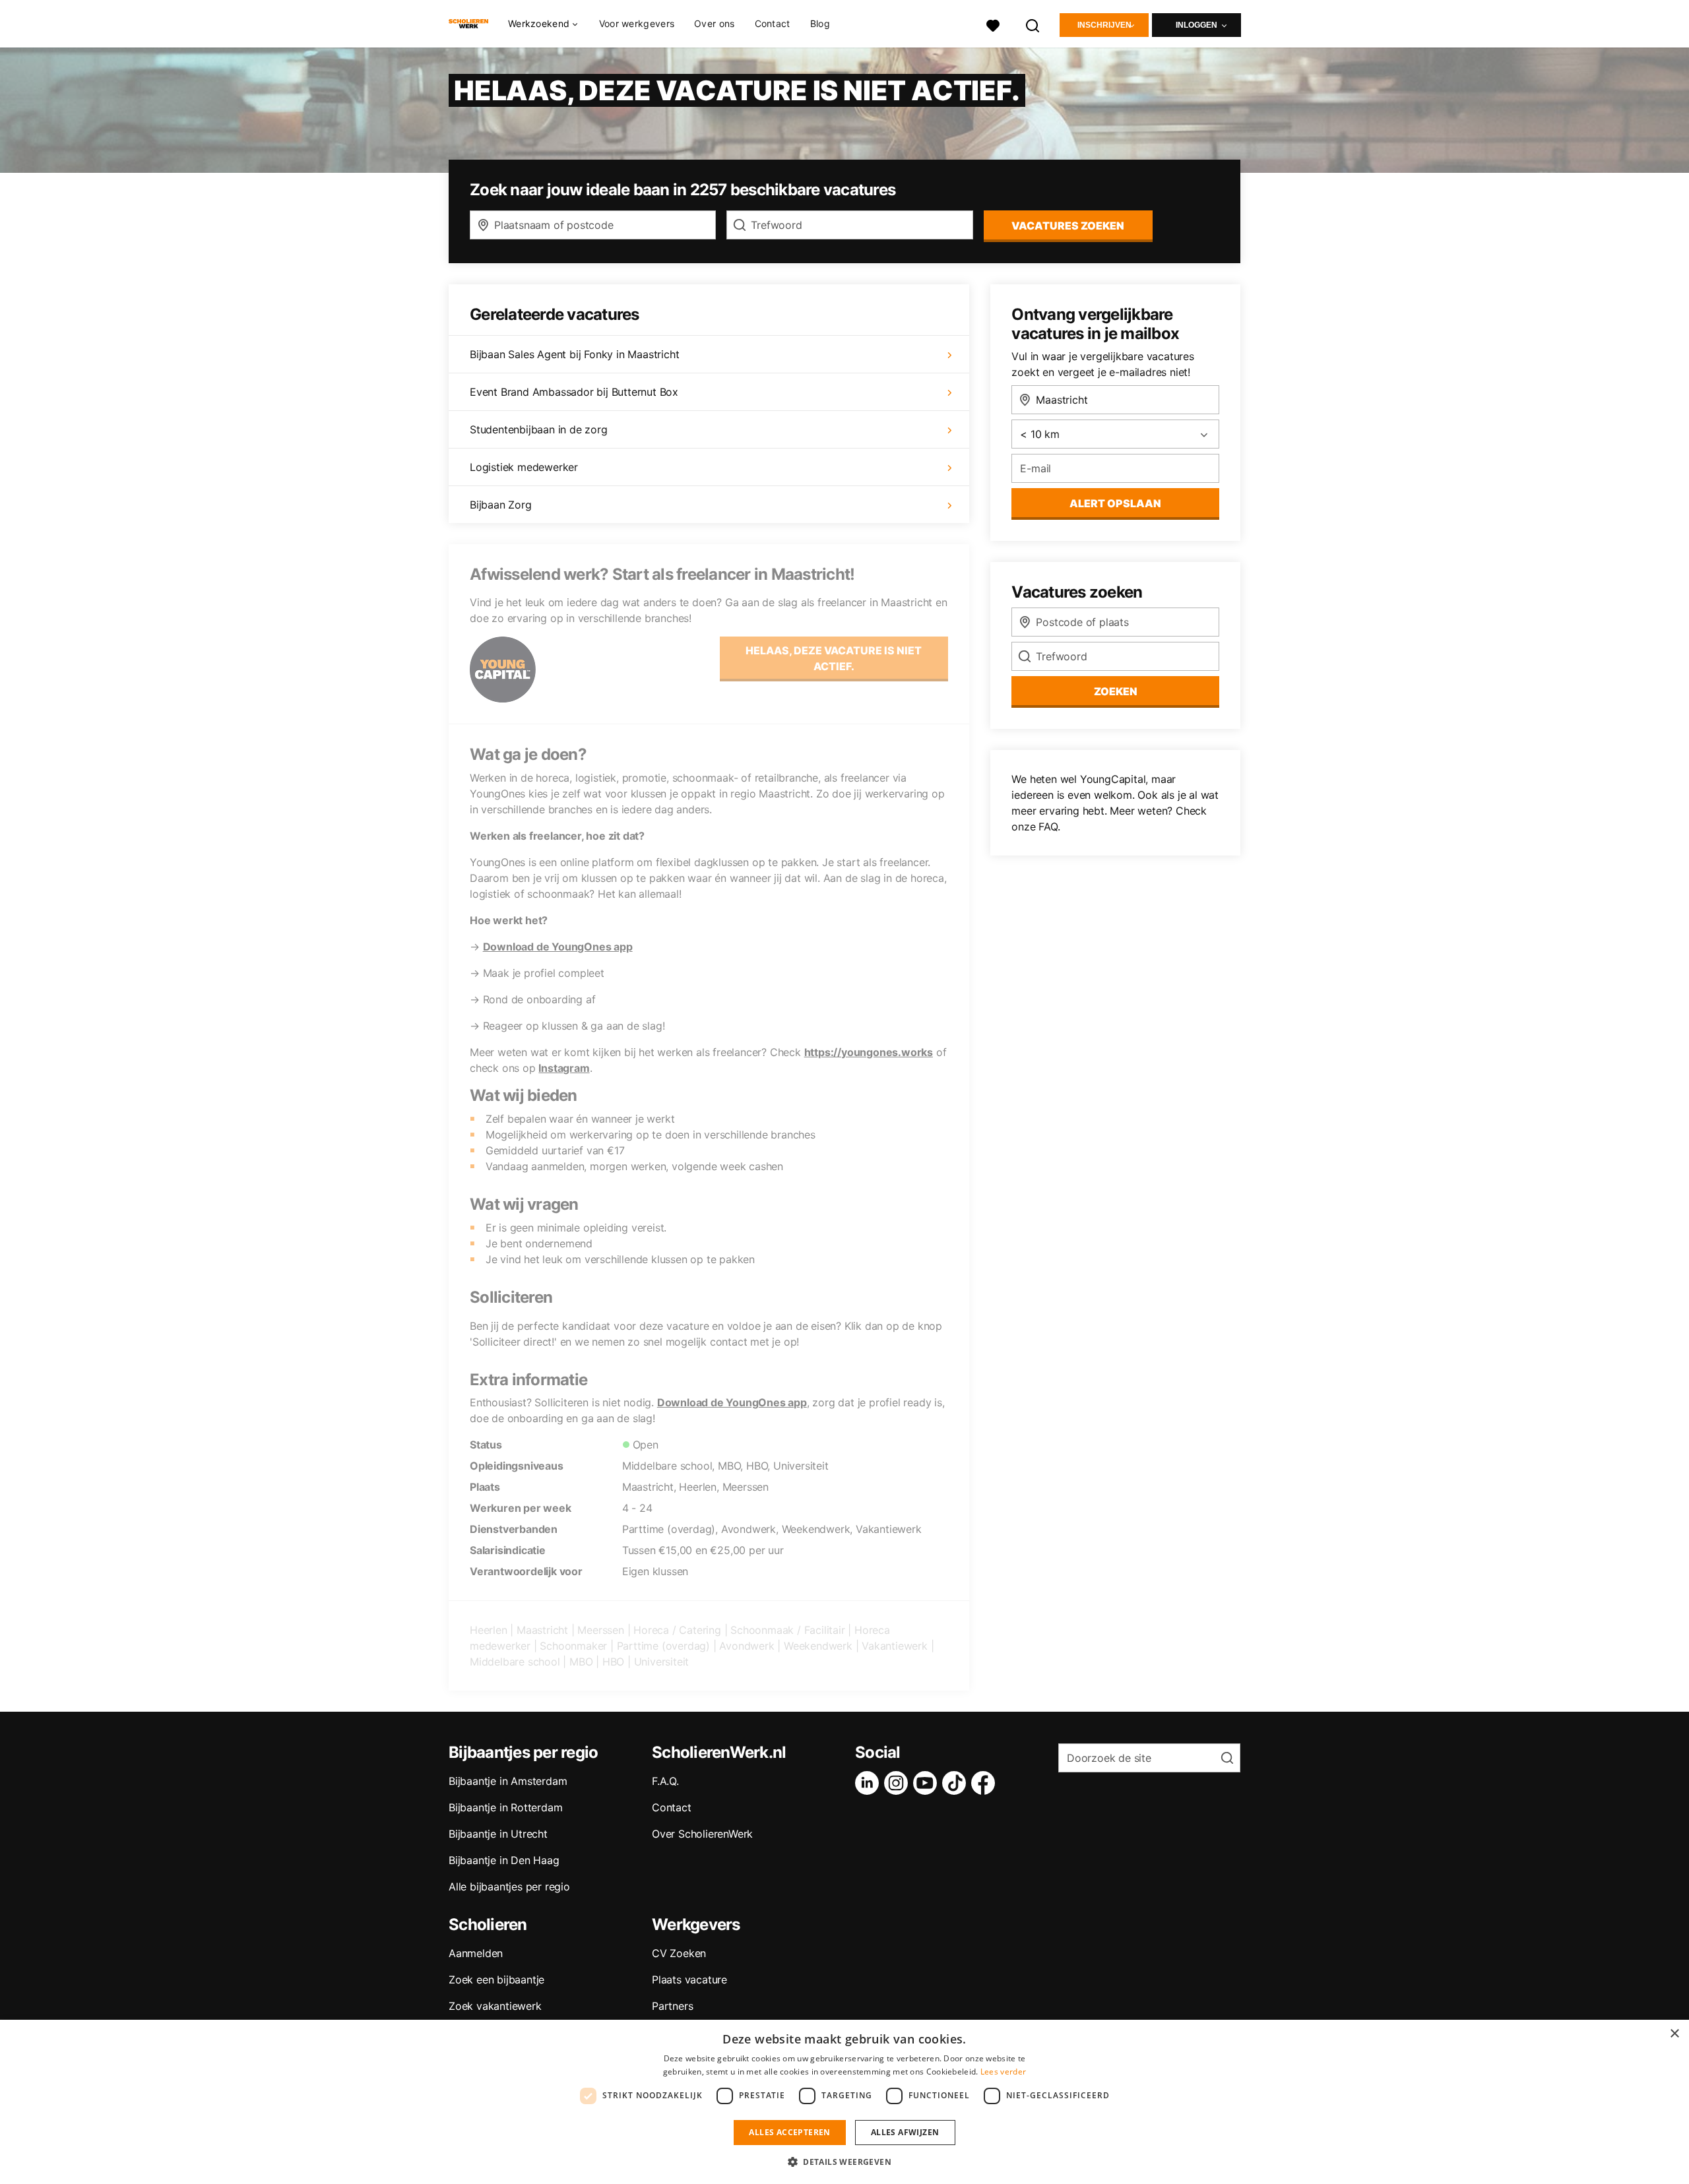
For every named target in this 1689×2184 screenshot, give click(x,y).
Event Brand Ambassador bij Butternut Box (574, 392)
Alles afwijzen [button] (905, 2132)
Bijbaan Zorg (501, 505)
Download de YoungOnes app (558, 947)
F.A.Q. (665, 1781)
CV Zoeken (679, 1953)
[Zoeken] (1033, 24)
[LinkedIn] (870, 1783)
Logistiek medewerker (524, 467)
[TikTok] (957, 1783)
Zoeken (1116, 691)
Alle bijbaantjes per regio (509, 1887)
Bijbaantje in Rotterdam (505, 1807)
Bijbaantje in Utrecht (498, 1834)
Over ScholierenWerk (702, 1834)
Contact (773, 23)
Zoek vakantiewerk (495, 2006)
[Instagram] (899, 1783)
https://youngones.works (869, 1052)
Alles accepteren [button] (789, 2132)
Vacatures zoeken (1068, 226)
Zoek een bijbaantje (496, 1980)
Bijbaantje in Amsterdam (508, 1781)
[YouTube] (928, 1783)
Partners (672, 2006)
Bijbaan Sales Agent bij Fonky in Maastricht (574, 354)
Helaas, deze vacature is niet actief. (834, 658)
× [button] (1674, 2034)
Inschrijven (1104, 25)
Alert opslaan (1115, 503)
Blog (820, 23)
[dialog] (844, 2102)
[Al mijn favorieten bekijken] (993, 24)
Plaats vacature (689, 1980)
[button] (844, 2162)
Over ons (714, 23)
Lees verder (1003, 2072)
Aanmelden (476, 1953)
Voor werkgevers (637, 23)
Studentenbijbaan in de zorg (539, 429)
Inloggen (1196, 25)
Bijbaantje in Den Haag (504, 1860)
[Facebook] (986, 1783)
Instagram (564, 1068)
